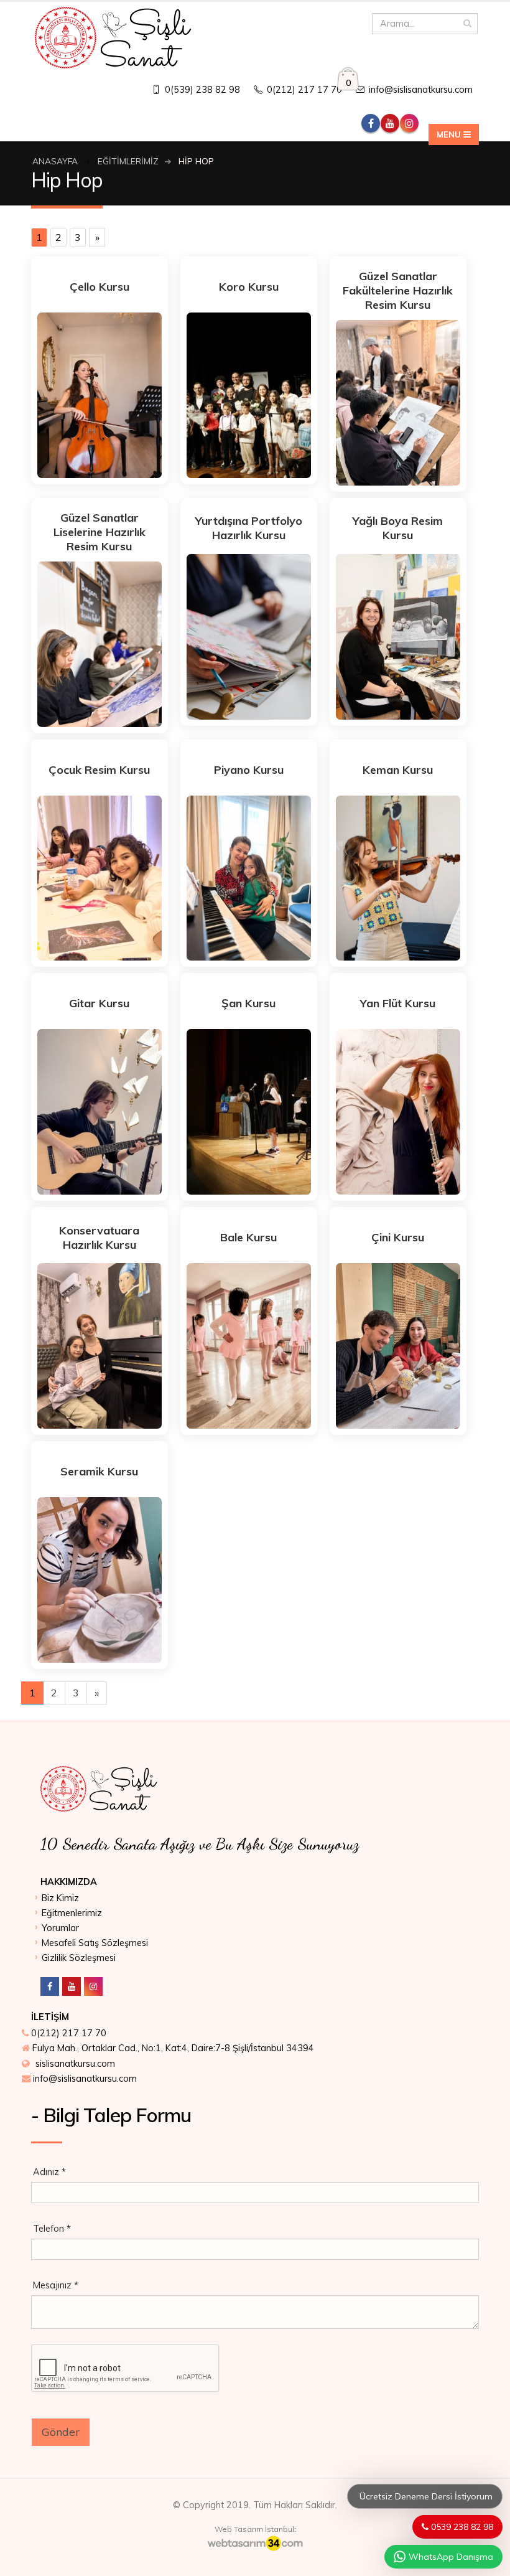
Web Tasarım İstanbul (254, 2529)
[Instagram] (93, 1986)
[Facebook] (50, 1986)
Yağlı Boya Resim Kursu (398, 528)
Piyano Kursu (249, 770)
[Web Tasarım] (255, 2543)
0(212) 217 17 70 (303, 90)
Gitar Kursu (99, 1003)
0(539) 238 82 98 (201, 90)
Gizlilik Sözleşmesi (79, 1958)
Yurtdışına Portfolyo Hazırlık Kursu (249, 528)
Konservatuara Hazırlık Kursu (99, 1238)
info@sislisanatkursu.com (420, 90)
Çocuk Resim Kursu (99, 770)
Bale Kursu (248, 1237)
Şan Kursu (248, 1003)
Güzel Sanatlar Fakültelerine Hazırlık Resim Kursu (398, 290)
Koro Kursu (249, 287)
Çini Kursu (398, 1237)
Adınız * (49, 2172)
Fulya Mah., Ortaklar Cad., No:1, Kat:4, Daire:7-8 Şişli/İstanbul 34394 (173, 2048)
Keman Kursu (398, 770)
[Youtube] (72, 1986)
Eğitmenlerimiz (72, 1913)
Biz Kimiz (60, 1898)
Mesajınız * (56, 2285)
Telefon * (52, 2229)
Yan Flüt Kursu (398, 1003)
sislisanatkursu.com (75, 2064)
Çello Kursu (100, 287)
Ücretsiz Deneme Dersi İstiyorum (425, 2496)
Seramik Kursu (99, 1471)
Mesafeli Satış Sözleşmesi (95, 1943)
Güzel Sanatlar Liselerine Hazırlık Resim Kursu (100, 532)
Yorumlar (60, 1928)
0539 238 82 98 (461, 2527)
